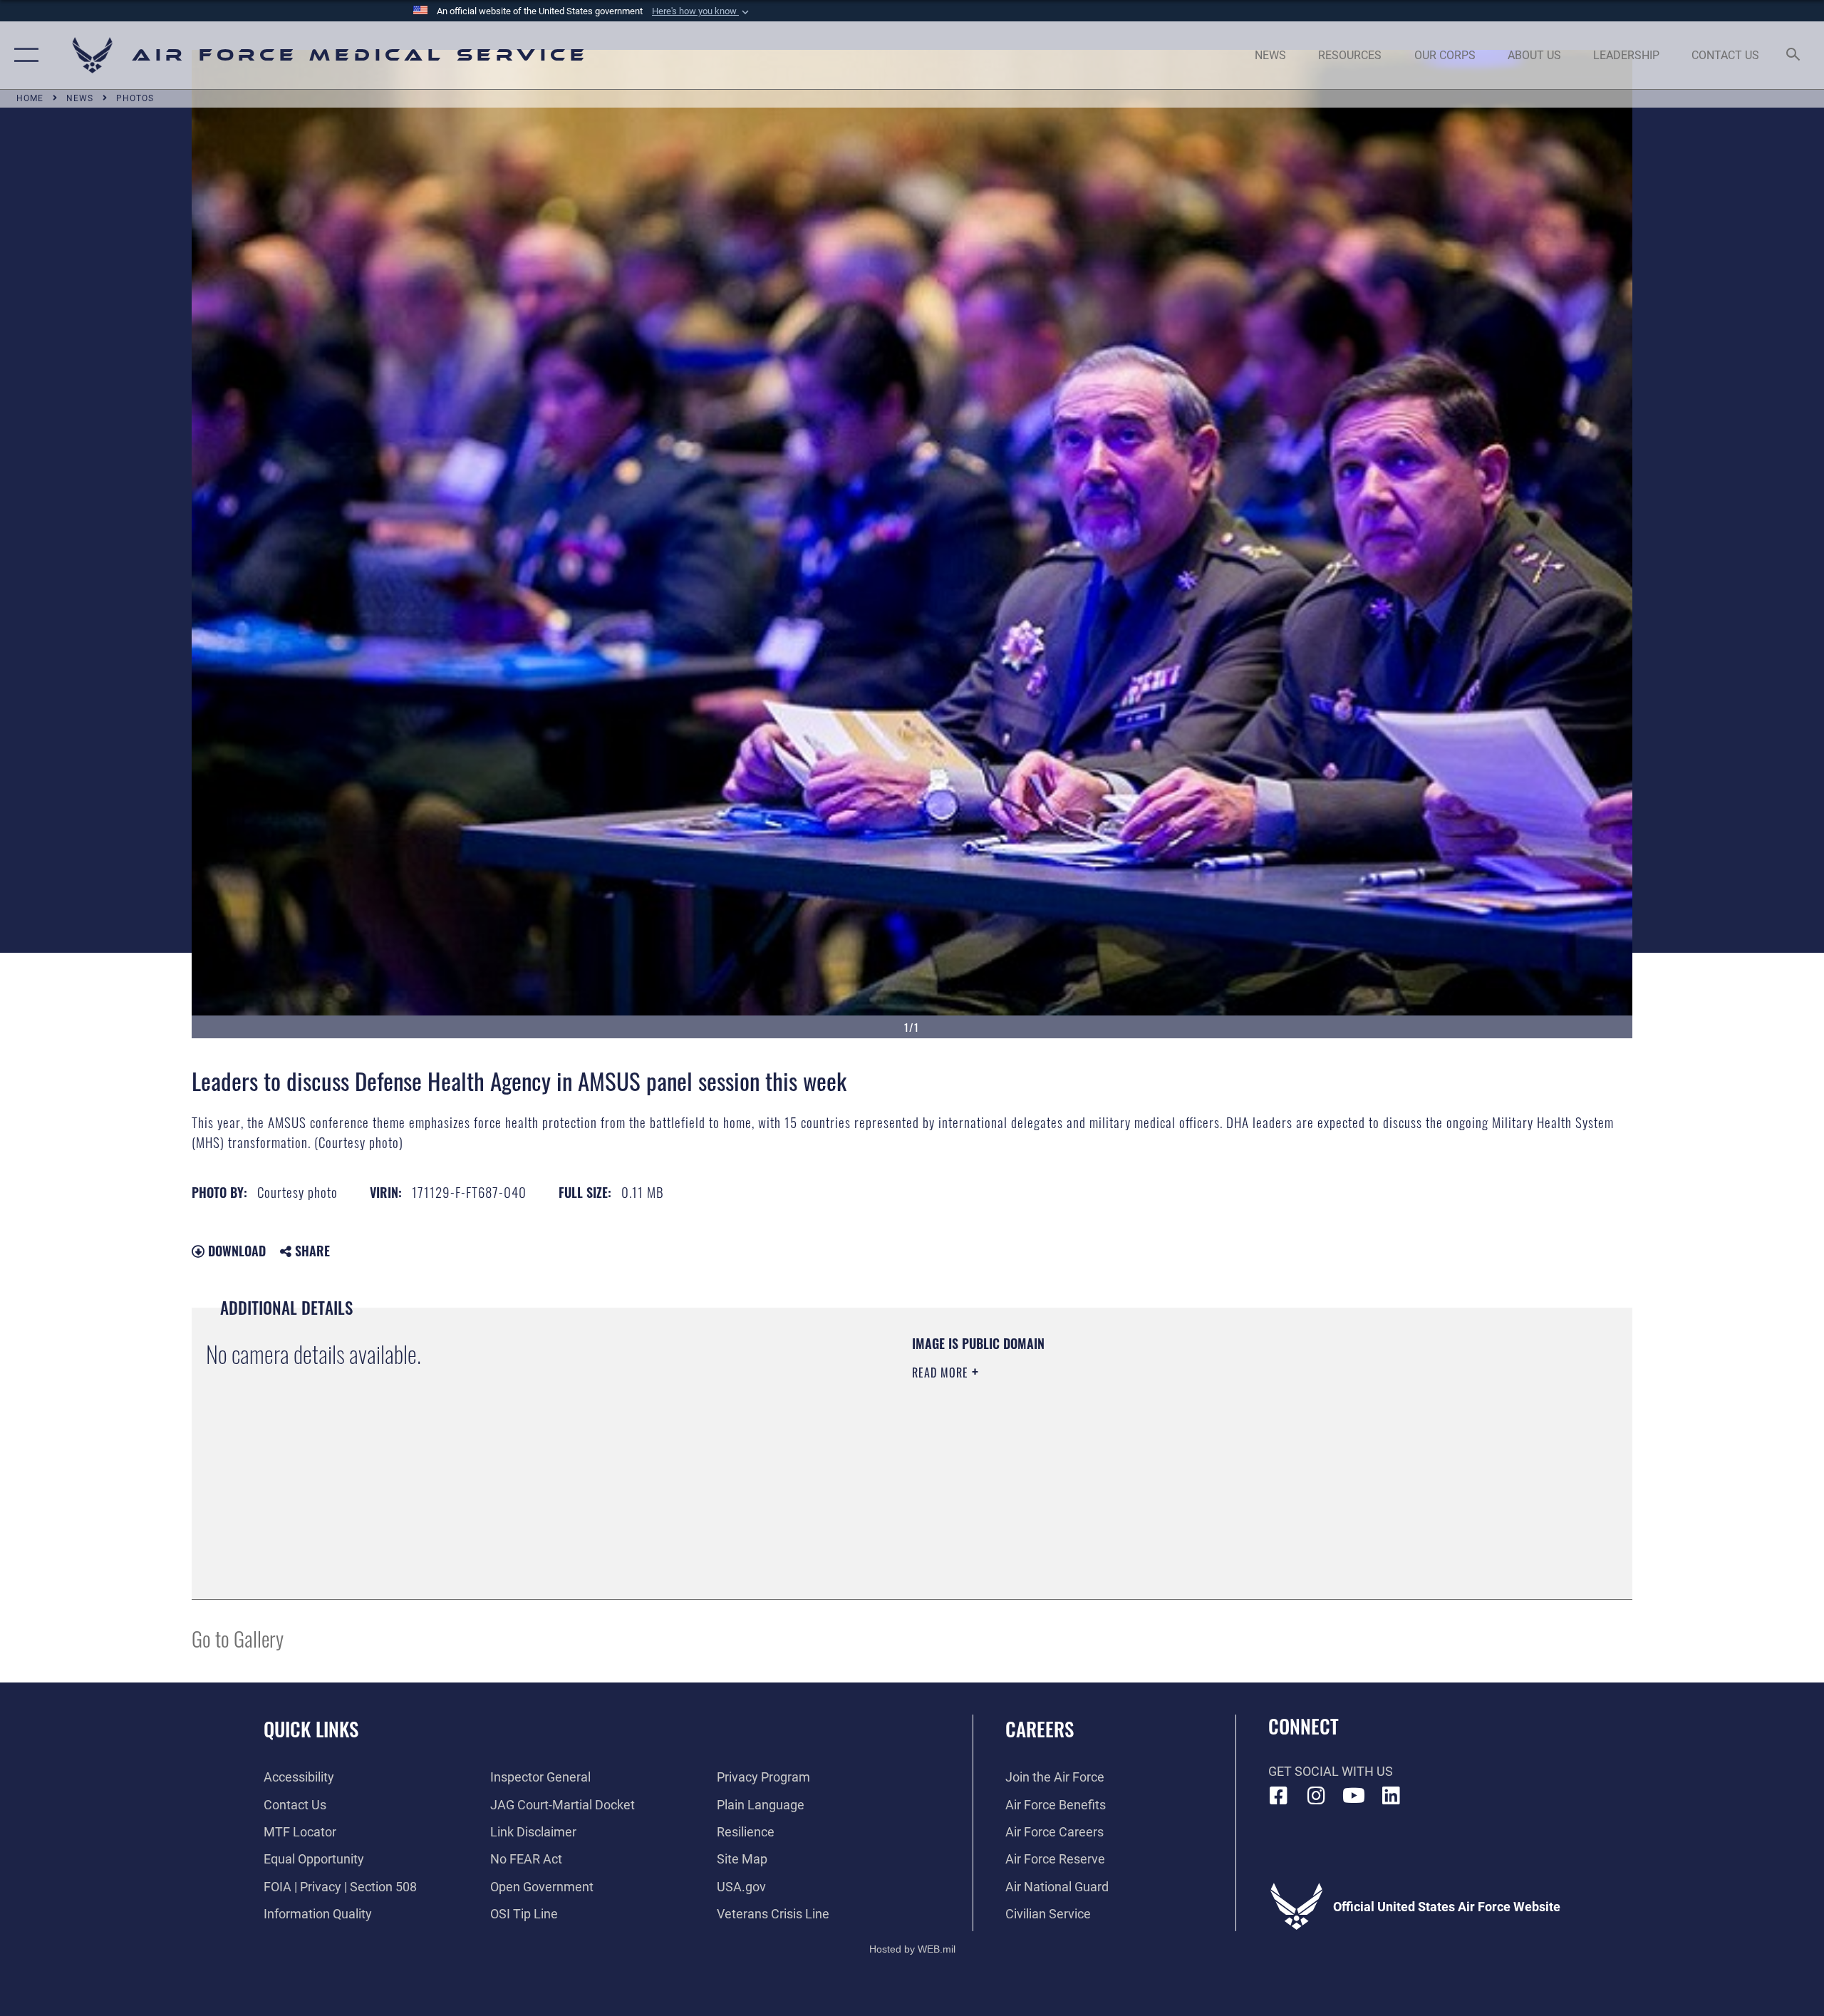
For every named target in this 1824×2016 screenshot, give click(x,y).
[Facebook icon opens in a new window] (1279, 1796)
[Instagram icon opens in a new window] (1316, 1796)
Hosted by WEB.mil (912, 1949)
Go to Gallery (238, 1638)
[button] (702, 11)
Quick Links (311, 1729)
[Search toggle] (1794, 56)
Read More (942, 1373)
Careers (1040, 1729)
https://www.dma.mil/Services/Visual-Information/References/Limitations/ (1079, 1443)
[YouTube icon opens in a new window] (1354, 1796)
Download (235, 1251)
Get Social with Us (1331, 1771)
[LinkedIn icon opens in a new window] (1391, 1796)
